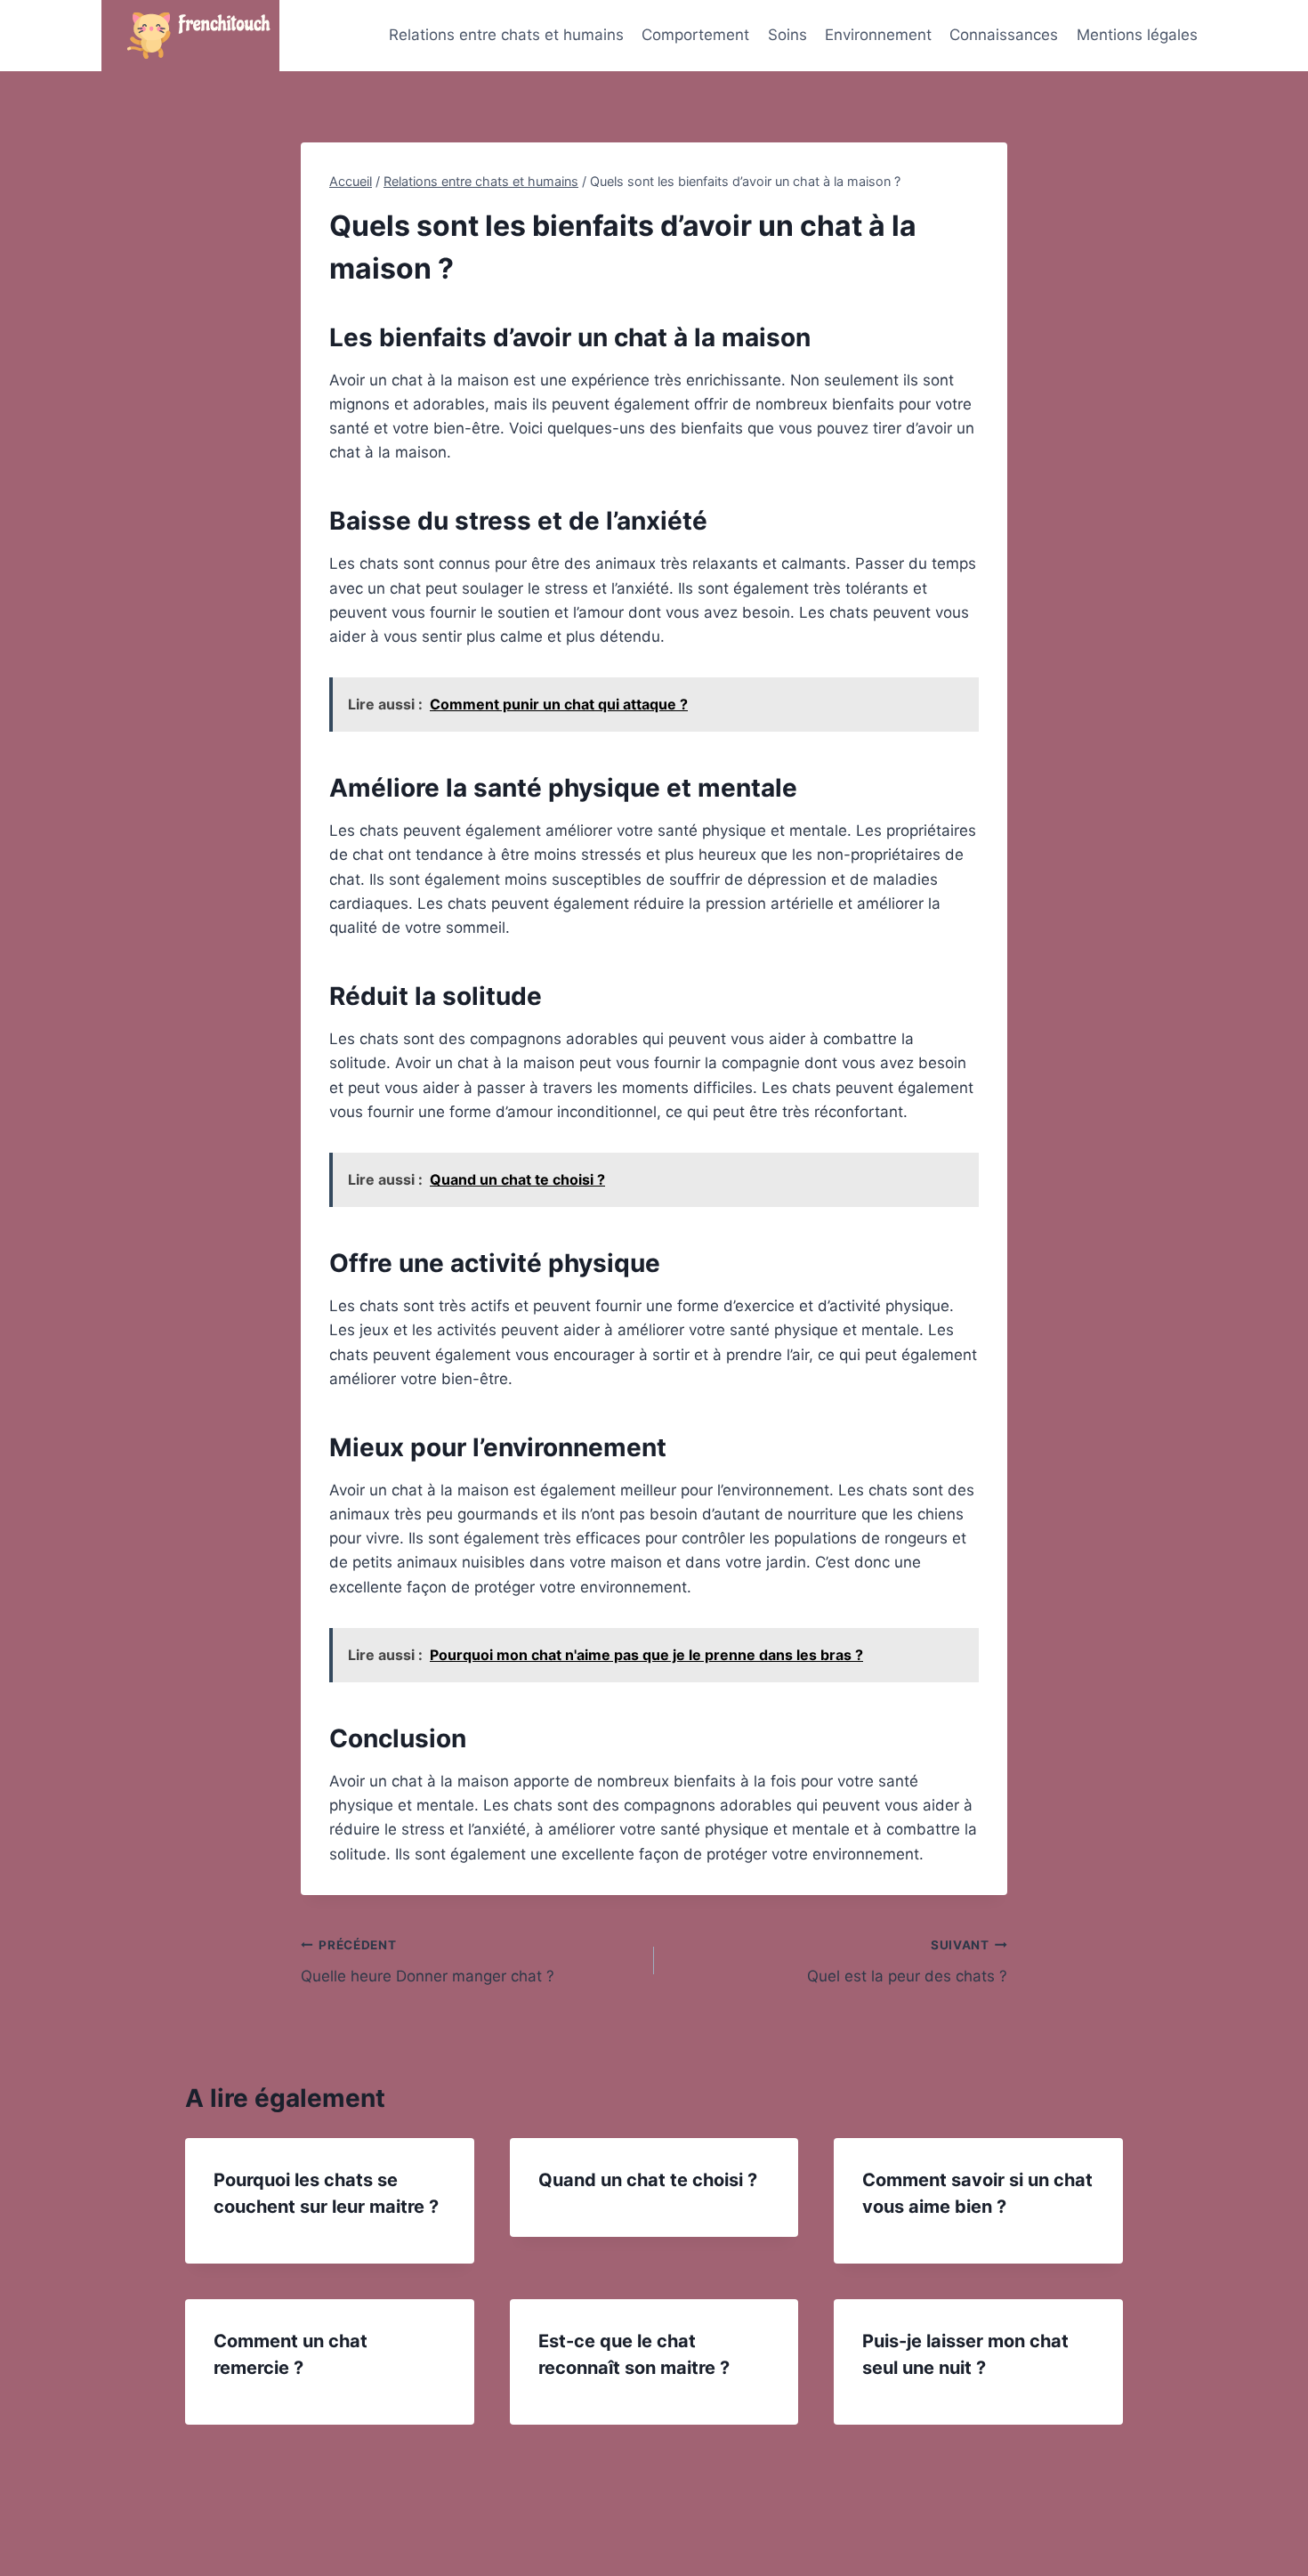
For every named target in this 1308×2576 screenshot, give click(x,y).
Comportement (695, 35)
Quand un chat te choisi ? (648, 2180)
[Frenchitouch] (190, 36)
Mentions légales (1137, 35)
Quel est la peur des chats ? (907, 1961)
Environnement (878, 35)
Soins (787, 35)
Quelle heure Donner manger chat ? (428, 1961)
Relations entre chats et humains (506, 35)
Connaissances (1004, 35)
